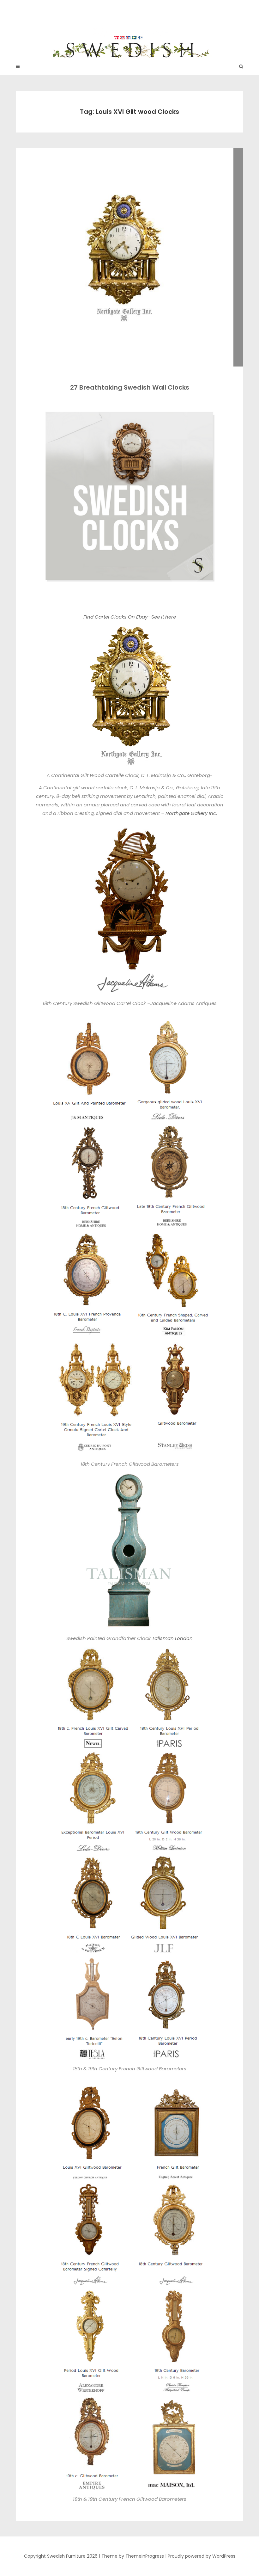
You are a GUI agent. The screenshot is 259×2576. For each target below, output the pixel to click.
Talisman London (172, 1638)
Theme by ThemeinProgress (133, 2556)
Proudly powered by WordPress (202, 2556)
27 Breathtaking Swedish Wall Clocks (130, 387)
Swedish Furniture (130, 25)
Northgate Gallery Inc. (191, 813)
